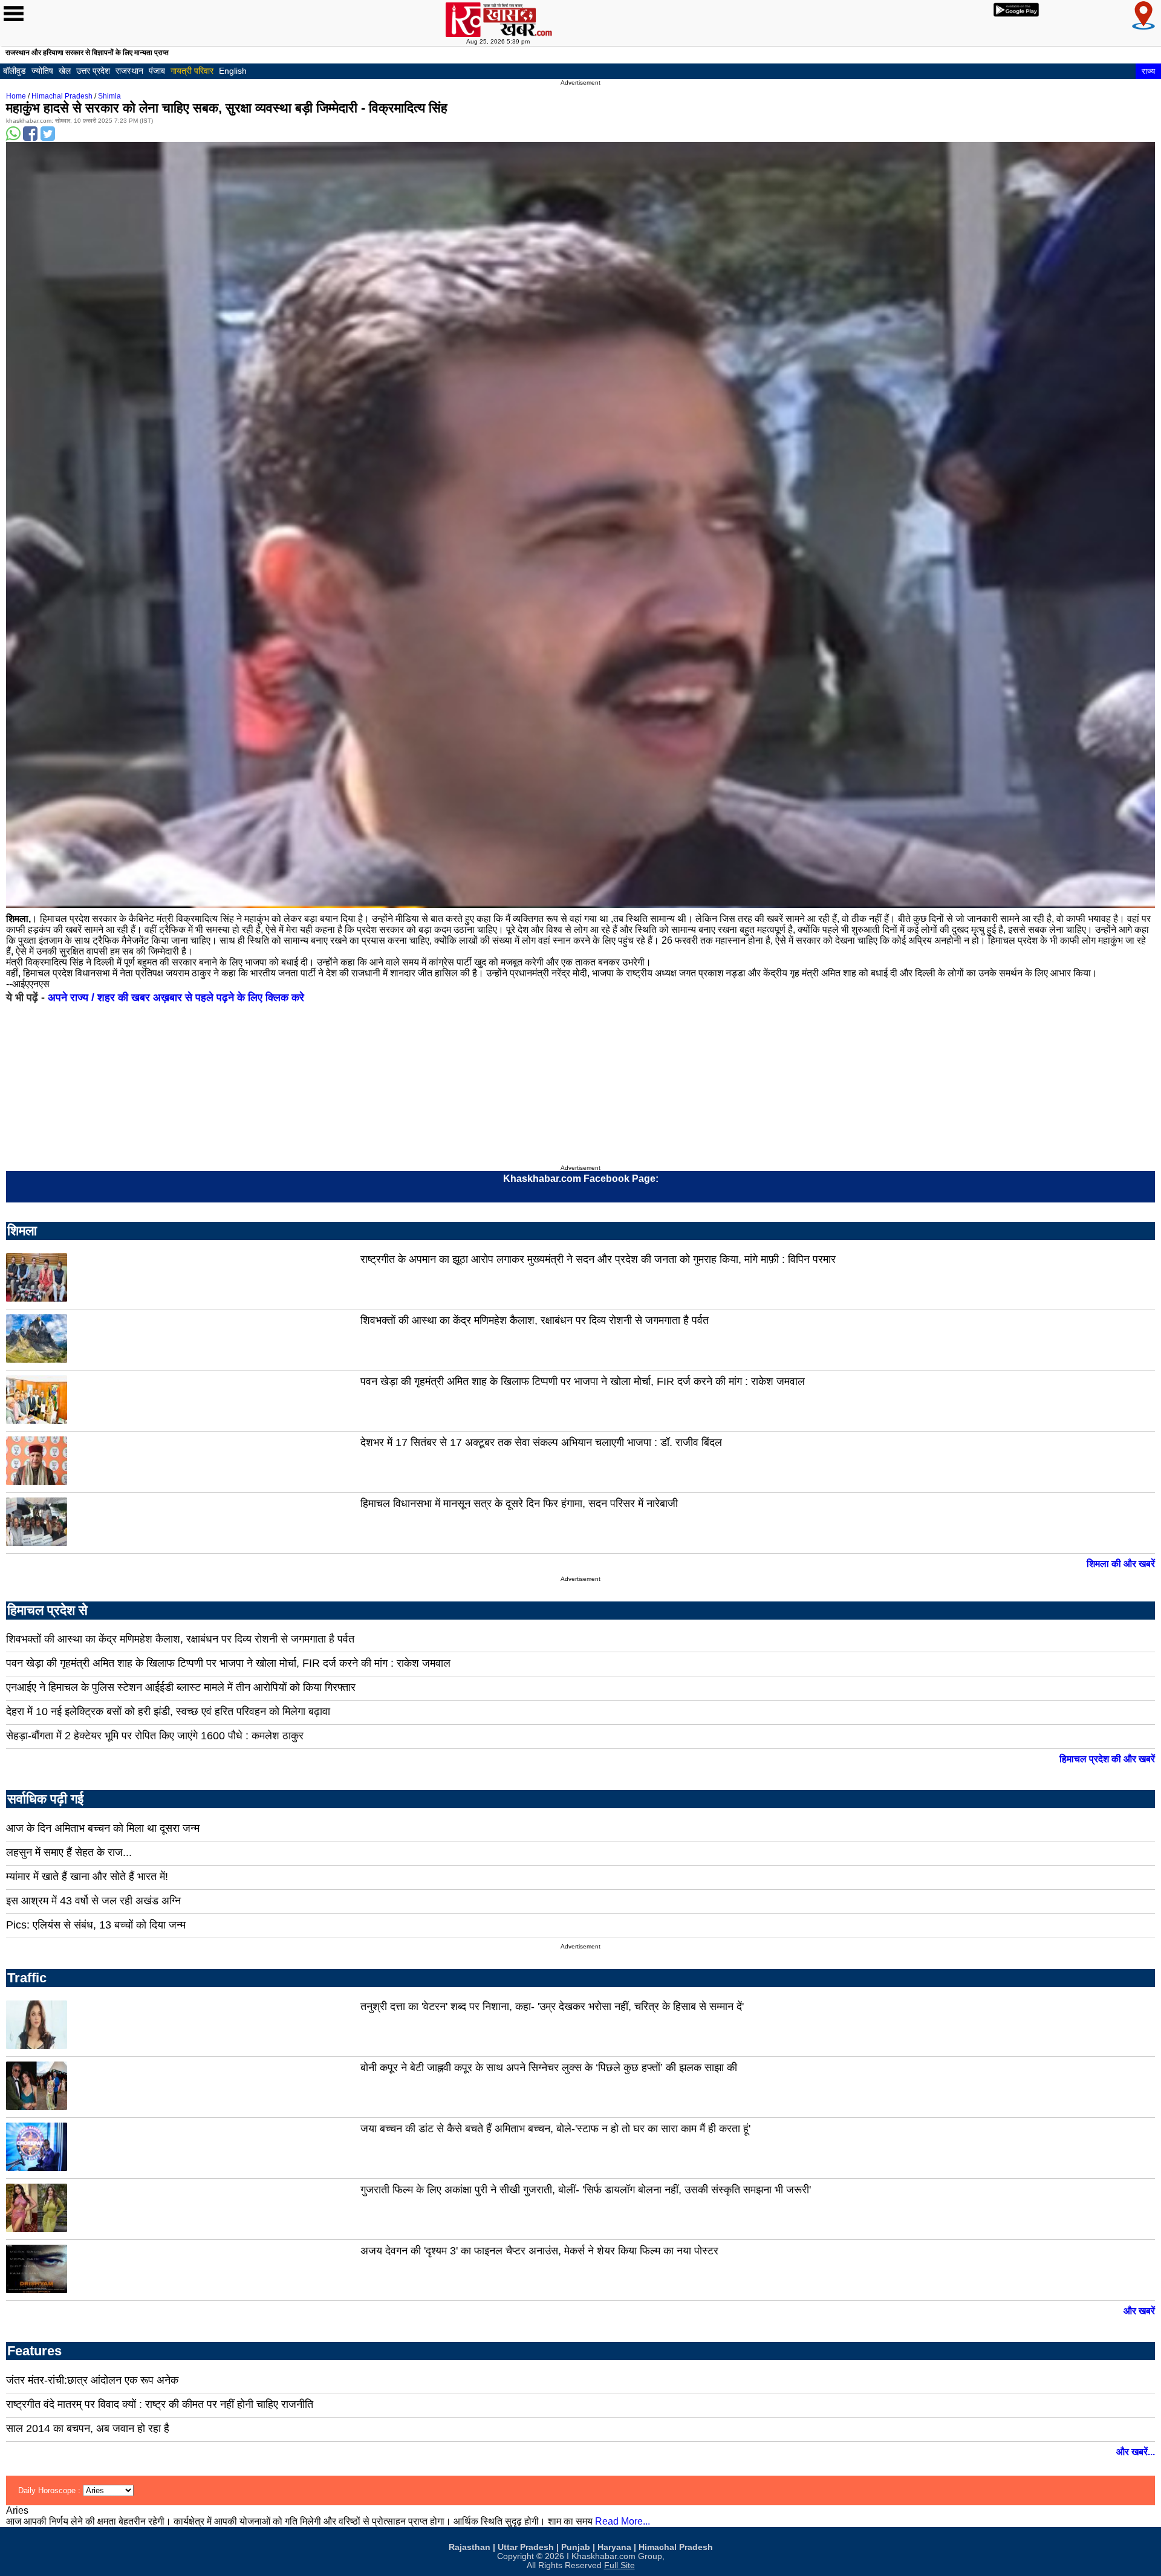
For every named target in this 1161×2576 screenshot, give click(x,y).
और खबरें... (1136, 2452)
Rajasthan (470, 2547)
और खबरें (1139, 2311)
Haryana (614, 2547)
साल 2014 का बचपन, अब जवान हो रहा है (88, 2428)
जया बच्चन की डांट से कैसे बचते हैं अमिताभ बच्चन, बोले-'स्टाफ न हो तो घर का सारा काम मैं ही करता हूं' (555, 2129)
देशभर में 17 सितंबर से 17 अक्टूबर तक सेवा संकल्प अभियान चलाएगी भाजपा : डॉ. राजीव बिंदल (541, 1442)
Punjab (576, 2547)
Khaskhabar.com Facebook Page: (581, 1179)
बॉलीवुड (15, 71)
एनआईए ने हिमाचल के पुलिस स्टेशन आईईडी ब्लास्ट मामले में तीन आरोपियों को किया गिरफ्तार (181, 1687)
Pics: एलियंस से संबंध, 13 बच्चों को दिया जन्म (96, 1925)
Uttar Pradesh (526, 2547)
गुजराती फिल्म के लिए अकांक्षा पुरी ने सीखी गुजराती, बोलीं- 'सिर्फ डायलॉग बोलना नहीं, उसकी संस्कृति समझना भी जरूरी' (586, 2190)
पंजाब (157, 71)
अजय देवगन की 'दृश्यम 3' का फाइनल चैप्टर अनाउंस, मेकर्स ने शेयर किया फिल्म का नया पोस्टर (539, 2251)
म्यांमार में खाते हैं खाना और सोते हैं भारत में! (87, 1877)
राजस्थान (129, 71)
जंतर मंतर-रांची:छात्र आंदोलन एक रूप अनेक (92, 2380)
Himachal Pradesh (62, 96)
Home (16, 96)
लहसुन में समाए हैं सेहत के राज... (69, 1852)
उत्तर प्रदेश (93, 71)
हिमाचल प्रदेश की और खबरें (1107, 1759)
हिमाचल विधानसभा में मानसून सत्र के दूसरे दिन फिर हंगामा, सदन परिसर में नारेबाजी (519, 1504)
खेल (65, 71)
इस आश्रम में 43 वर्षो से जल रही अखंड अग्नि (93, 1901)
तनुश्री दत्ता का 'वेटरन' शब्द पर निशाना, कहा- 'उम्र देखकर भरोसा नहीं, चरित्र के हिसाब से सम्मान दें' (552, 2007)
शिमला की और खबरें (1121, 1564)
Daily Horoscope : (50, 2490)
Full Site (620, 2565)
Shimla (109, 96)
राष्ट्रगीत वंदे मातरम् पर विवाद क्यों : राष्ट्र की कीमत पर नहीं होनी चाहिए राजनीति (160, 2404)
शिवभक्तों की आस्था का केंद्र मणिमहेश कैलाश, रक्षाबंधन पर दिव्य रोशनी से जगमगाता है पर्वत (535, 1320)
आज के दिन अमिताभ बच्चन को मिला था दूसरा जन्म (103, 1828)
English (233, 71)
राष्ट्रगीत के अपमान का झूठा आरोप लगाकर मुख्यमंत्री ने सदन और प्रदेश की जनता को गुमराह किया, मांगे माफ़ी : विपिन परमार (598, 1259)
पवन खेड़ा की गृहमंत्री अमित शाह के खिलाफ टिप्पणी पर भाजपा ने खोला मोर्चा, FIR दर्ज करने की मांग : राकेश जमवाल (583, 1381)
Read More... (623, 2521)
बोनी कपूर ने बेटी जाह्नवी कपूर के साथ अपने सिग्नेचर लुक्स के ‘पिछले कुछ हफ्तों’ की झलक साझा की (549, 2068)
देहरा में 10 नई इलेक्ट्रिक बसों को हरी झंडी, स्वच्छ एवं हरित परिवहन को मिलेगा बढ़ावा (168, 1711)
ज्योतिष (42, 71)
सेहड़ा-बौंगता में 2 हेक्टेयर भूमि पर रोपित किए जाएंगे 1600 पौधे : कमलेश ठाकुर (155, 1736)
